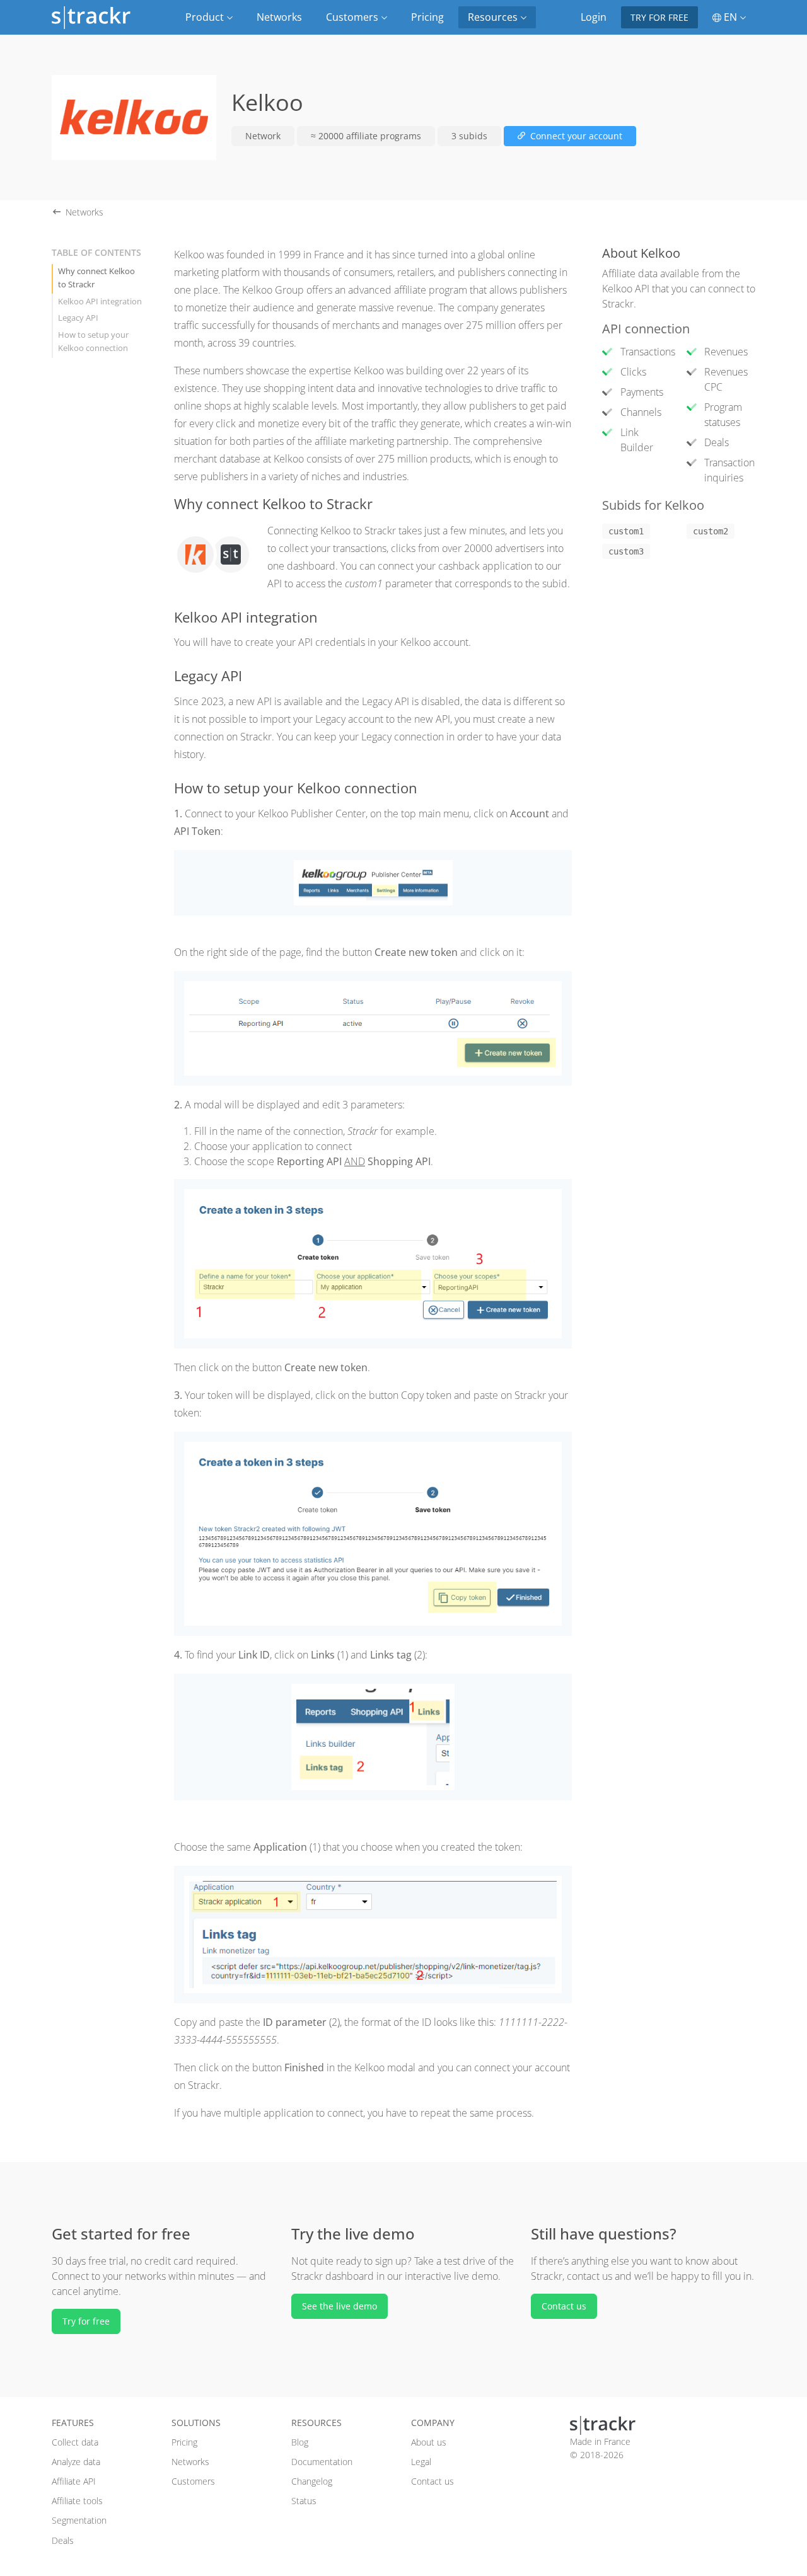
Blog (300, 2442)
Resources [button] (494, 17)
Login (594, 17)
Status (304, 2501)
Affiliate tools (77, 2501)
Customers (193, 2481)
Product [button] (206, 17)
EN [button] (730, 17)
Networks (279, 17)
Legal (421, 2462)
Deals (63, 2540)
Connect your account (575, 136)
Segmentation (79, 2520)
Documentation (322, 2462)
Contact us (564, 2306)
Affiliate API (74, 2481)
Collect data (75, 2442)
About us (429, 2442)
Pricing (427, 17)
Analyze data (76, 2462)
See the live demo (340, 2306)
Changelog (312, 2481)
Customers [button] (353, 17)
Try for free (659, 17)
